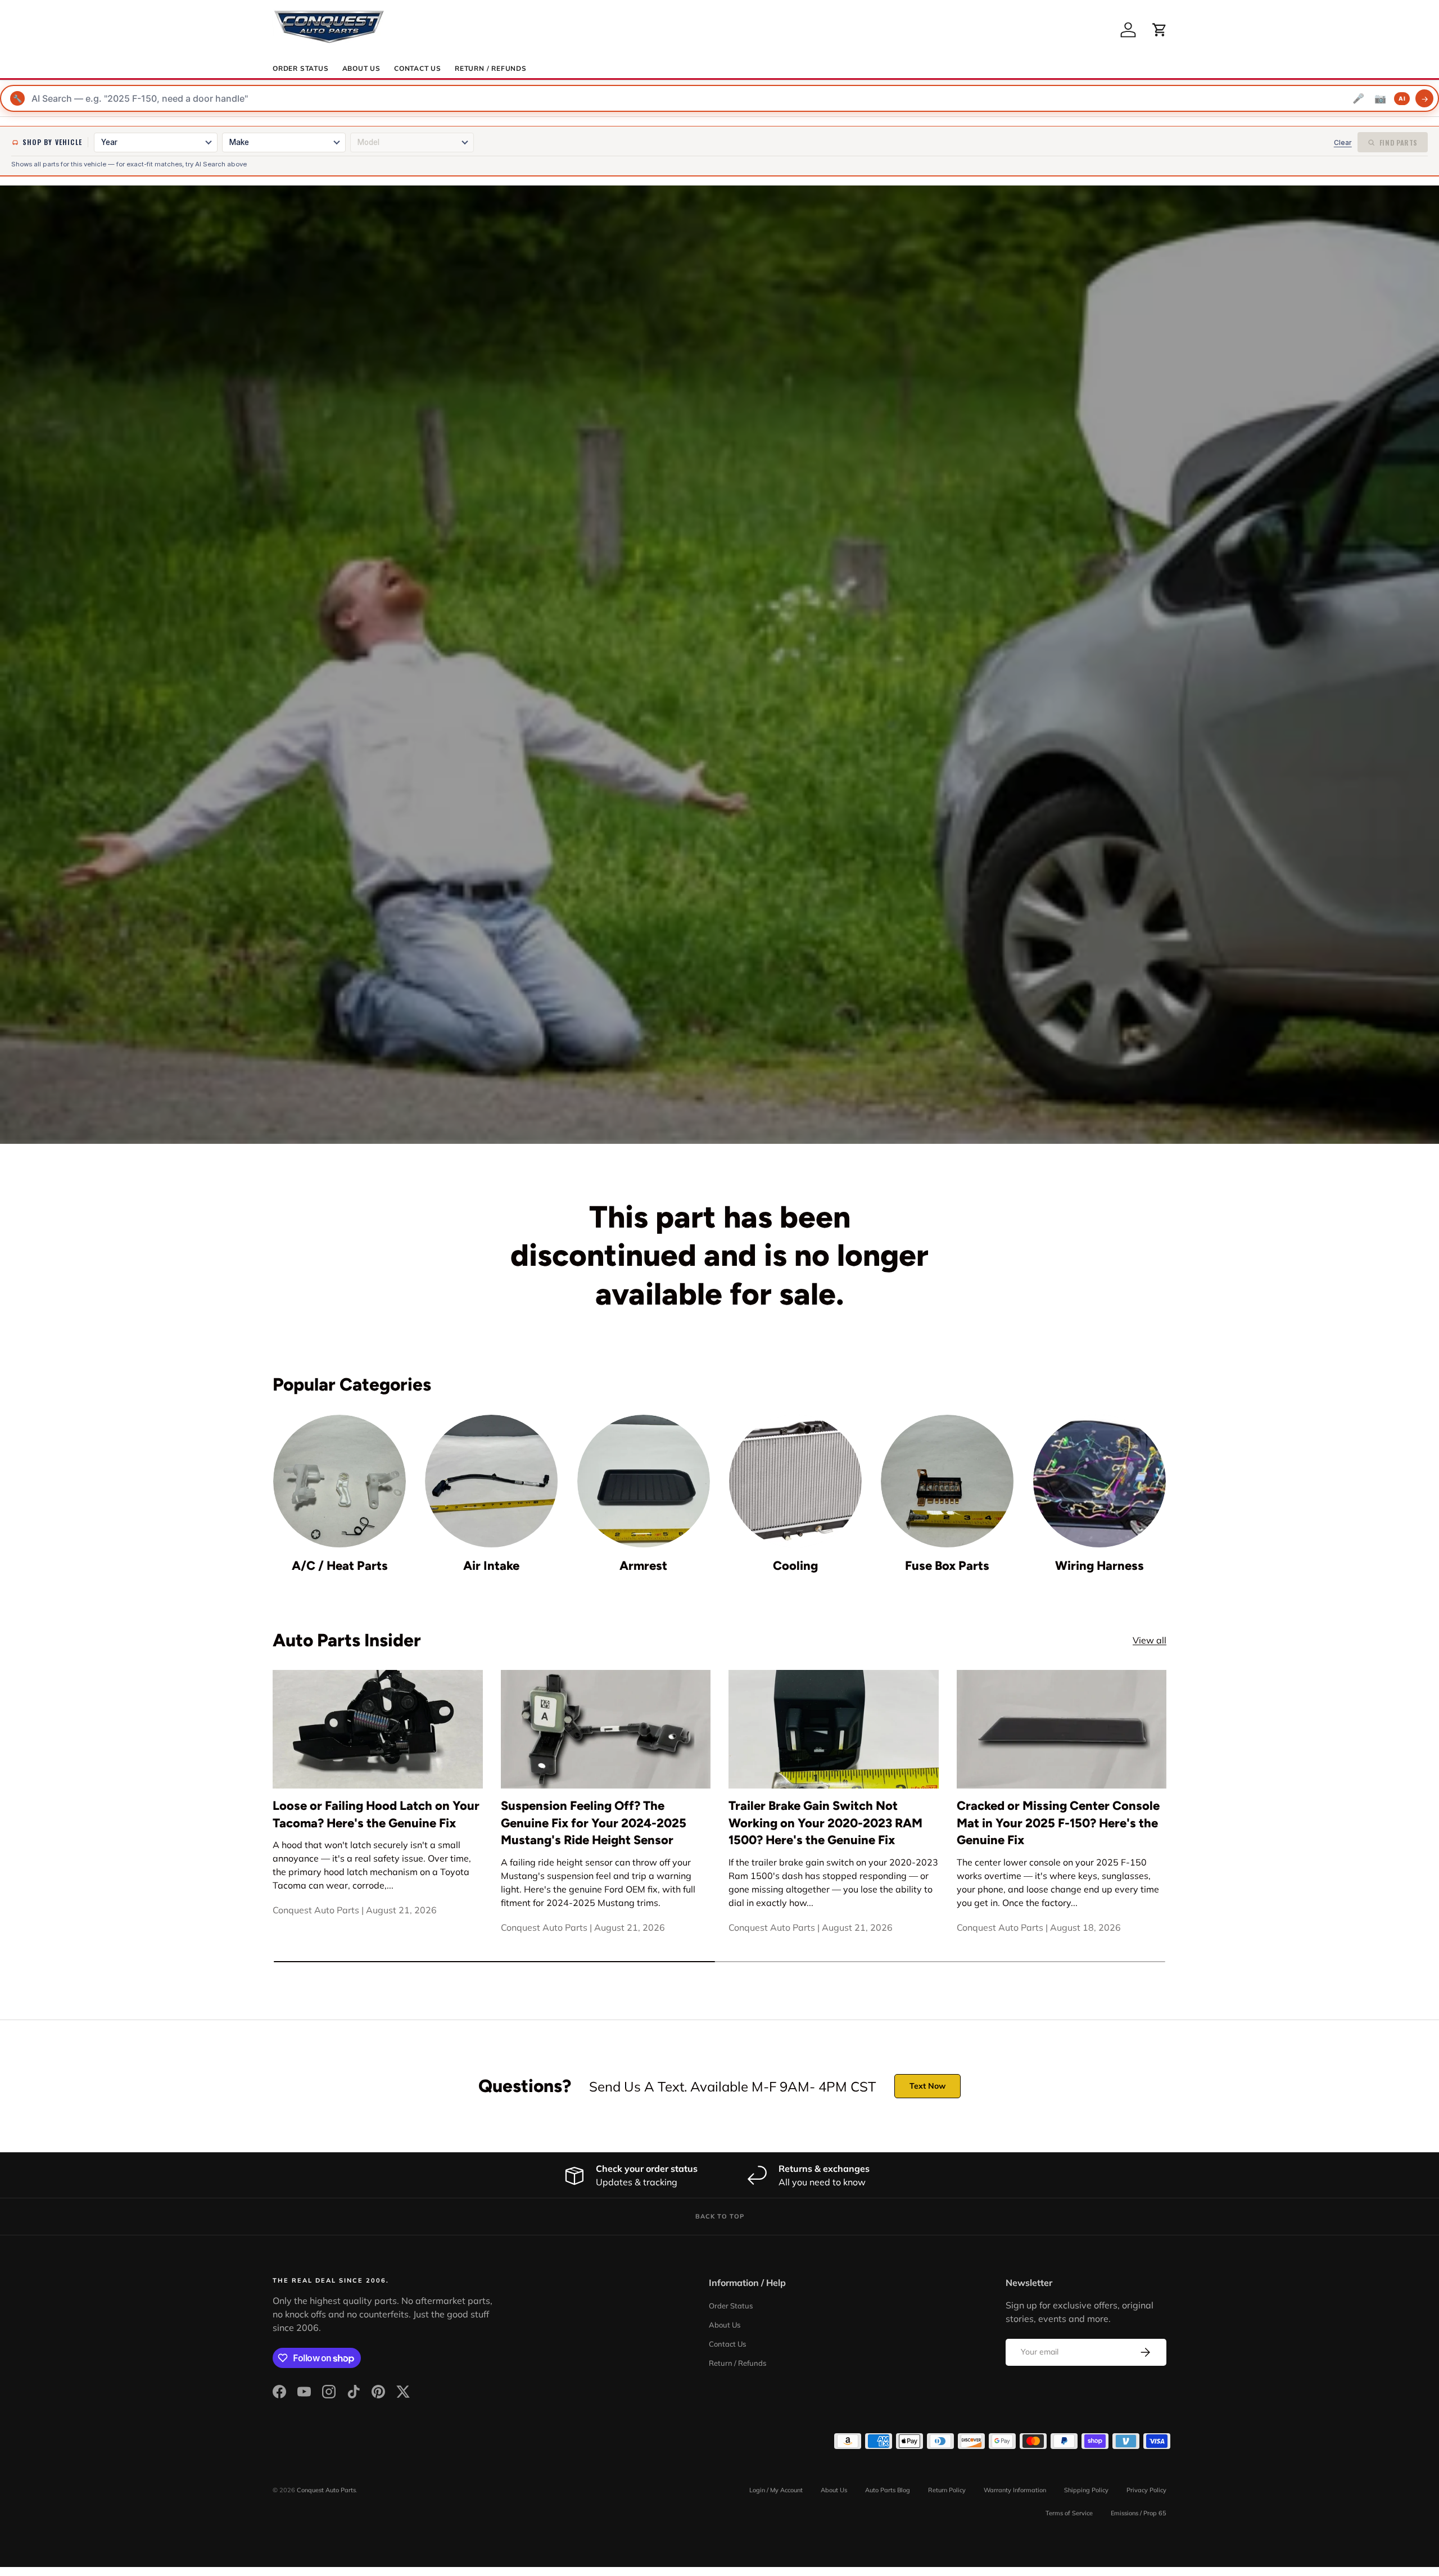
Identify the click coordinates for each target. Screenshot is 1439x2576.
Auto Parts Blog (888, 2490)
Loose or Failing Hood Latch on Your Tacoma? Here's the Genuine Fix (376, 1814)
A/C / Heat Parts (340, 1566)
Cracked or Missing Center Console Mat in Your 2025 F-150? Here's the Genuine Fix (1058, 1823)
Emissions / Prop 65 (1139, 2513)
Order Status (301, 69)
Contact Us (418, 69)
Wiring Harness (1099, 1566)
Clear (1343, 142)
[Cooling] (795, 1481)
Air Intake (491, 1566)
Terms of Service (1069, 2513)
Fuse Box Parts (947, 1566)
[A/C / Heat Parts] (340, 1481)
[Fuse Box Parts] (947, 1481)
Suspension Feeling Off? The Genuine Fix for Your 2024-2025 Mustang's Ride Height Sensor (594, 1823)
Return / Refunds (491, 69)
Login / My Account (776, 2490)
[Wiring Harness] (1099, 1481)
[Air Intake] (491, 1481)
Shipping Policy (1086, 2490)
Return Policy (947, 2490)
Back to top (720, 2216)
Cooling (795, 1566)
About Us (361, 69)
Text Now (927, 2086)
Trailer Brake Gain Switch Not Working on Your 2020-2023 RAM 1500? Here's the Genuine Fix (825, 1823)
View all (1150, 1640)
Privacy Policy (1146, 2490)
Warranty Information (1015, 2490)
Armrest (643, 1566)
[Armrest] (644, 1481)
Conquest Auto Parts (326, 2490)
